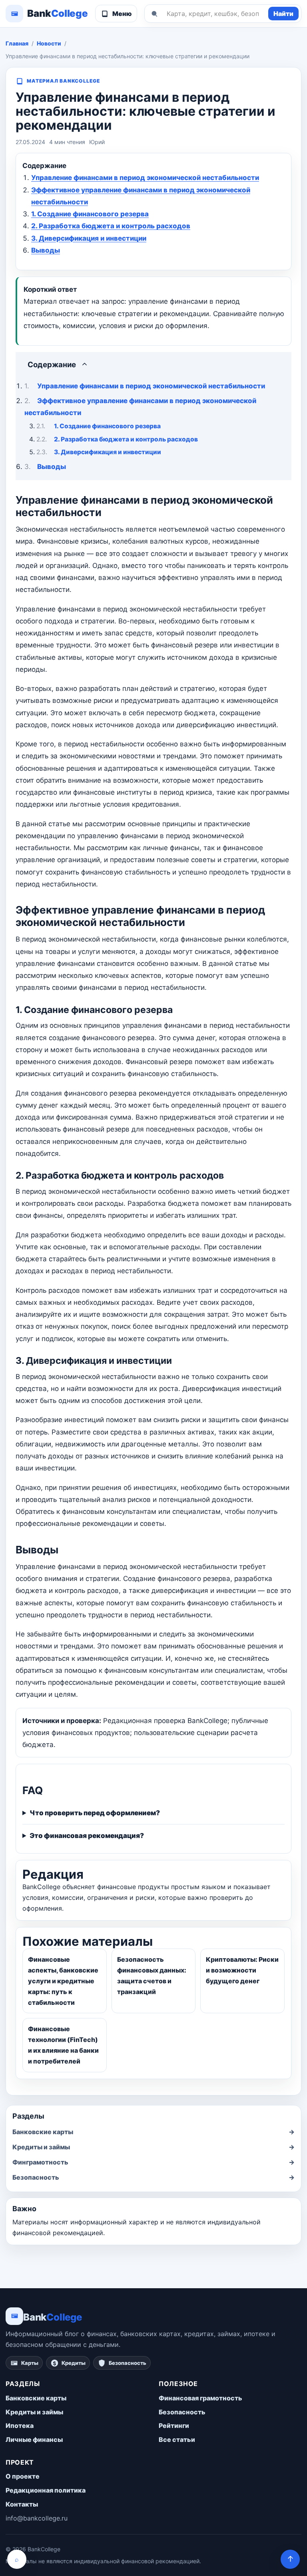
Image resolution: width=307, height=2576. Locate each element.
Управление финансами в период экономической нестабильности (145, 178)
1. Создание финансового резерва (90, 214)
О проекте (23, 2476)
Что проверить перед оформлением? (95, 1813)
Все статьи (177, 2439)
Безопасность (153, 2177)
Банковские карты (153, 2132)
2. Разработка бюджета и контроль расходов (111, 226)
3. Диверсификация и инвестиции (89, 238)
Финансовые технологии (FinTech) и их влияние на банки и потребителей (63, 2045)
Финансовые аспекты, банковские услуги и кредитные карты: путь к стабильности (63, 1981)
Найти (283, 14)
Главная (17, 43)
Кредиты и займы (153, 2147)
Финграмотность (153, 2162)
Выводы (46, 250)
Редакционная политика (46, 2490)
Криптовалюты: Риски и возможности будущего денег (242, 1970)
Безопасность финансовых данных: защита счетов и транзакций (152, 1976)
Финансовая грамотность (200, 2398)
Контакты (22, 2504)
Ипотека (20, 2426)
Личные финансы (34, 2439)
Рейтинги (174, 2426)
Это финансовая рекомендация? (87, 1836)
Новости (49, 43)
